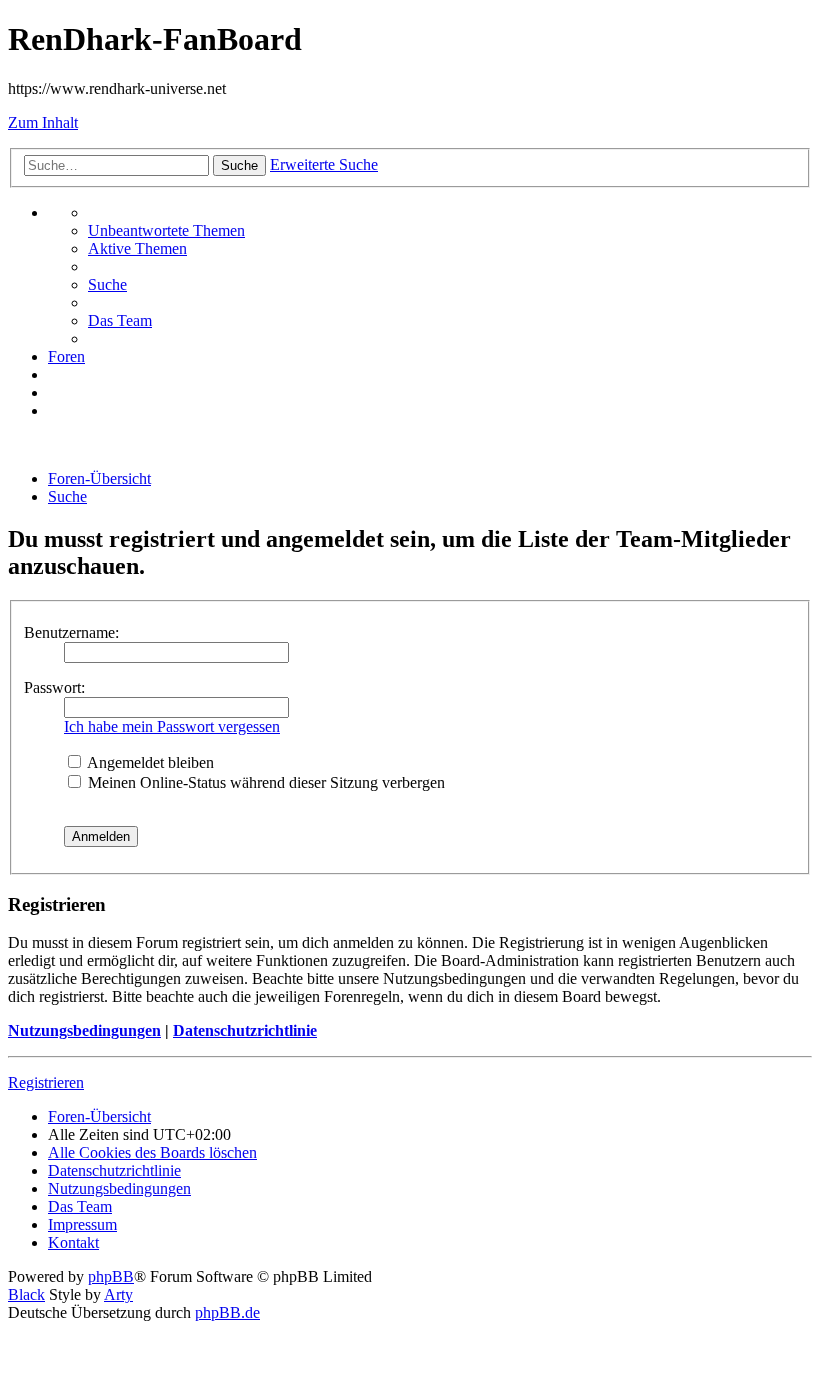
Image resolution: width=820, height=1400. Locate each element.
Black (26, 1294)
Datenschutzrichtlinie (245, 1030)
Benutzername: (71, 632)
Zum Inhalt (43, 122)
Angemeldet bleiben (149, 762)
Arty (118, 1294)
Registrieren (46, 1082)
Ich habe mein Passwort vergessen (172, 726)
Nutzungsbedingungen (84, 1030)
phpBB (111, 1276)
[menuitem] (166, 230)
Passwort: (54, 687)
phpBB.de (227, 1312)
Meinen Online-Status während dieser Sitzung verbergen (264, 782)
